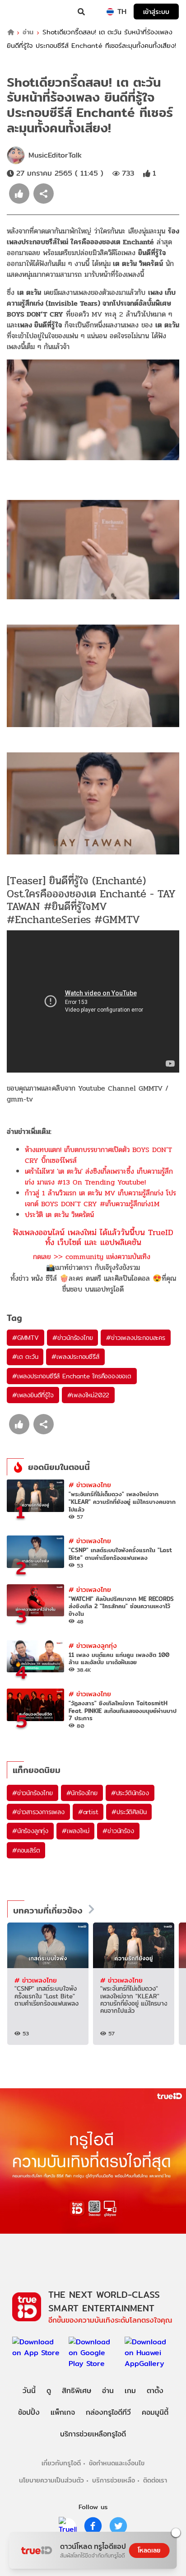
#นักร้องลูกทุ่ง (30, 1831)
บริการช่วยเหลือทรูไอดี (93, 2434)
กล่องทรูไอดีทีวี (108, 2412)
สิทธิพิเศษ (77, 2391)
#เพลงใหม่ (75, 1831)
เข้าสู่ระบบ (156, 12)
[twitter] (118, 2526)
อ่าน (28, 32)
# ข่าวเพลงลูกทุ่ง (93, 1645)
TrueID (25, 12)
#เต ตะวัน (25, 1357)
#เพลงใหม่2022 (88, 1395)
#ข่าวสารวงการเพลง (38, 1812)
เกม (130, 2391)
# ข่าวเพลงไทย (90, 1485)
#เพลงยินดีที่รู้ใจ (33, 1395)
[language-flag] (110, 12)
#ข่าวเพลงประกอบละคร (135, 1338)
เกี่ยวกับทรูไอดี (61, 2463)
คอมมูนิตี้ (155, 2412)
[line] (68, 2526)
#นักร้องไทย (82, 1793)
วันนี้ (29, 2391)
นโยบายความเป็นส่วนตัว (51, 2480)
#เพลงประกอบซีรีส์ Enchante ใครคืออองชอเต (72, 1376)
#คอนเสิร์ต (26, 1850)
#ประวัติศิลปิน (129, 1812)
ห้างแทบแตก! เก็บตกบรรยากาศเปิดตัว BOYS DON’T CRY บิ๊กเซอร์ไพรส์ (98, 1155)
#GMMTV (26, 1338)
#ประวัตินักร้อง (130, 1793)
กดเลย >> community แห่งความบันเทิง (92, 1257)
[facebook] (93, 2526)
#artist (88, 1812)
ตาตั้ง (155, 2391)
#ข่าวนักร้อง (118, 1831)
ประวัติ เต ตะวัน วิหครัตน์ (59, 1215)
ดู (49, 2391)
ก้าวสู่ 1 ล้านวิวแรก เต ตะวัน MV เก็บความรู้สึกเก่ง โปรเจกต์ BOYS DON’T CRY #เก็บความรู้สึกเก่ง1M (100, 1198)
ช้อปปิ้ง (29, 2412)
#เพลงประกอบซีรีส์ (75, 1357)
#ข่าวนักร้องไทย (73, 1338)
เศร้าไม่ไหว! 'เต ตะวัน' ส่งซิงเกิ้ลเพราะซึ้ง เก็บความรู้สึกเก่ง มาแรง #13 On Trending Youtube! (99, 1177)
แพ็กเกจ (63, 2412)
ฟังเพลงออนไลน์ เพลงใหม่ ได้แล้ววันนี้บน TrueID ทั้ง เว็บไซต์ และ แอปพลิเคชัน (93, 1237)
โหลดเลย (149, 2550)
